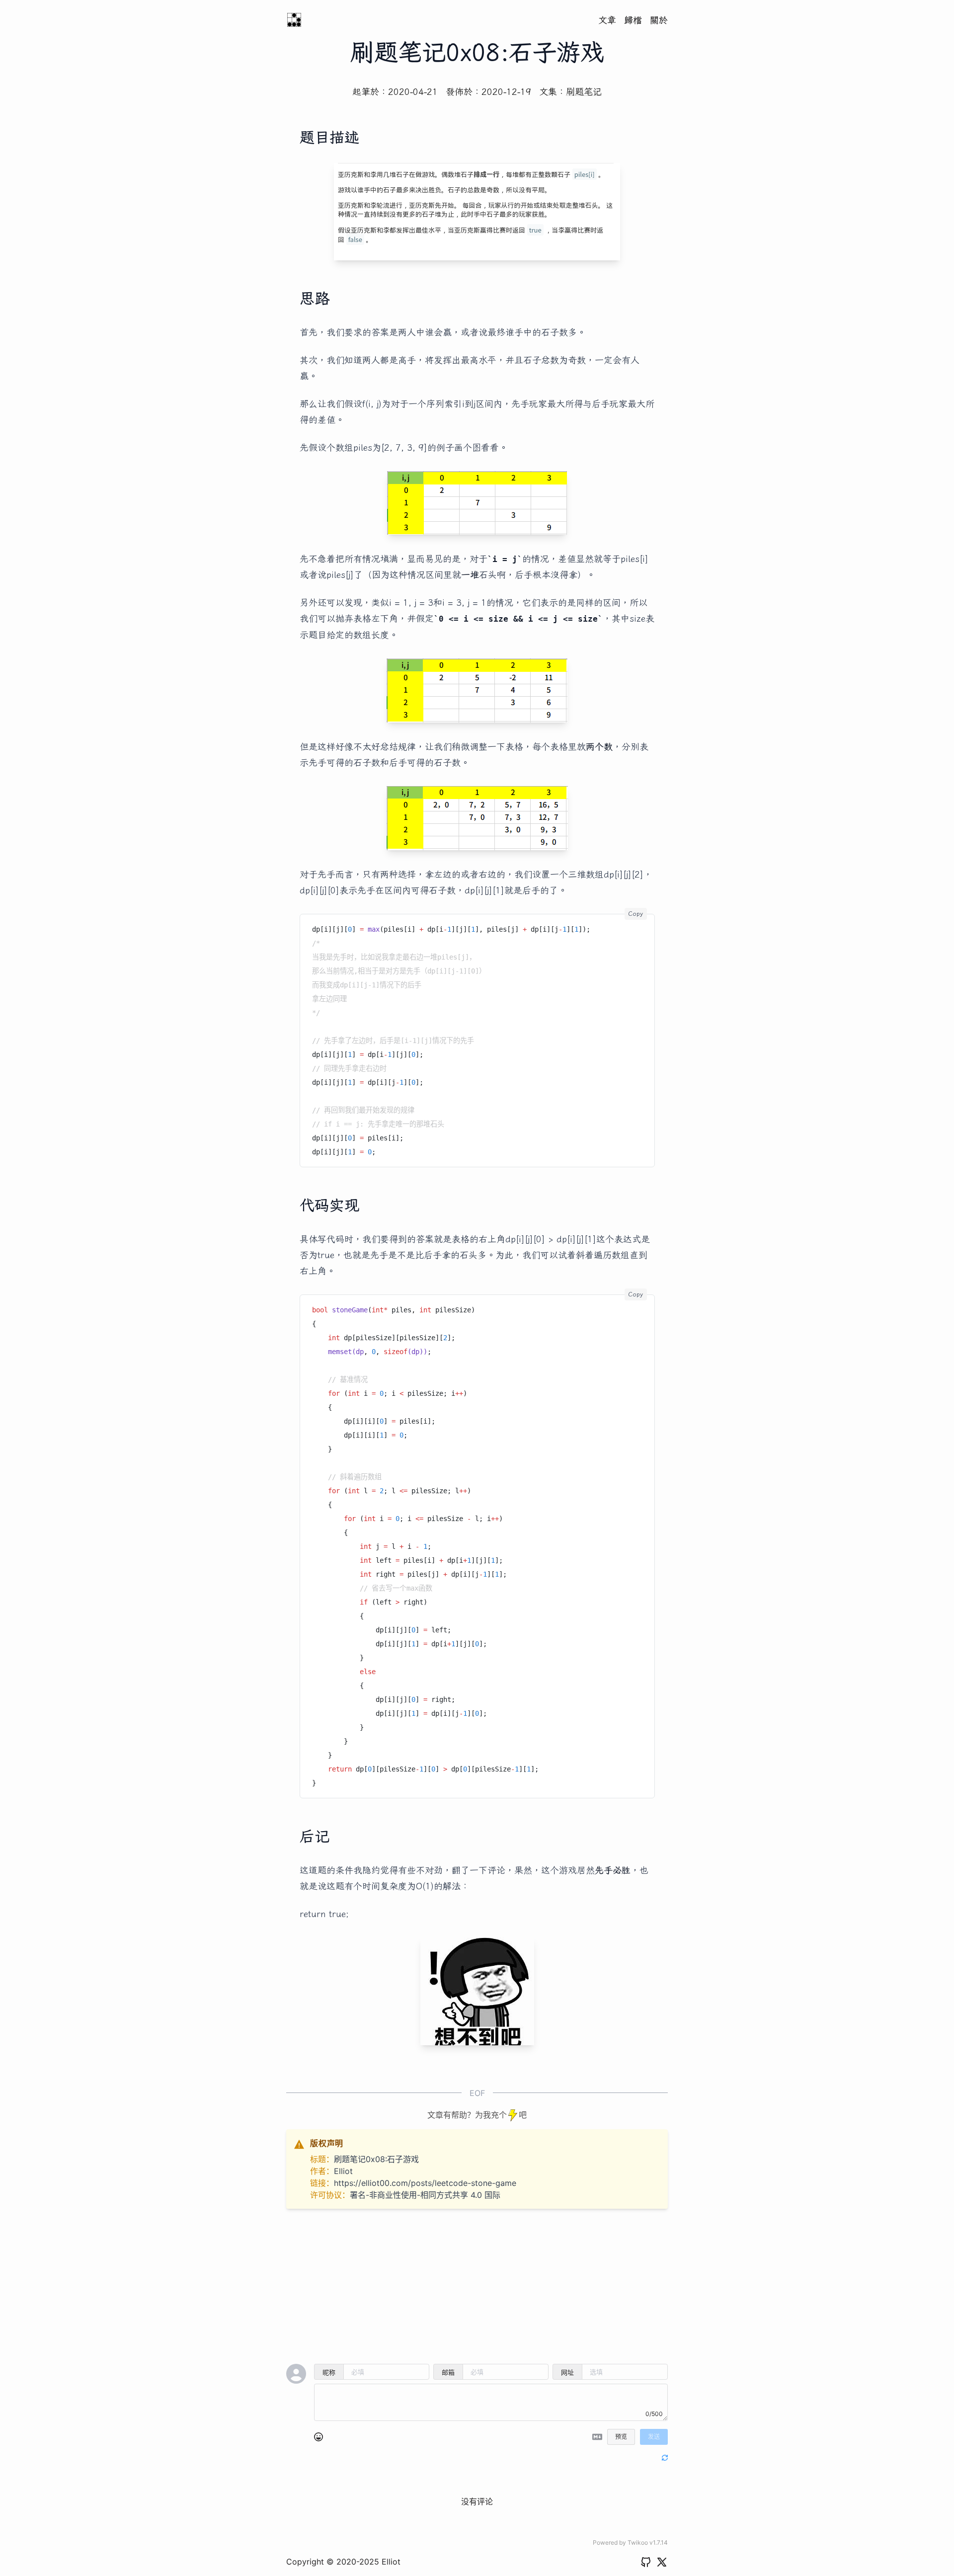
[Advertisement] (477, 2286)
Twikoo (638, 2542)
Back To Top (629, 2097)
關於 (659, 20)
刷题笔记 (584, 91)
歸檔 (633, 20)
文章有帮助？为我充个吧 (477, 2115)
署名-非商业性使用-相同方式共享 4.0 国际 (425, 2195)
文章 (607, 20)
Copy (636, 914)
